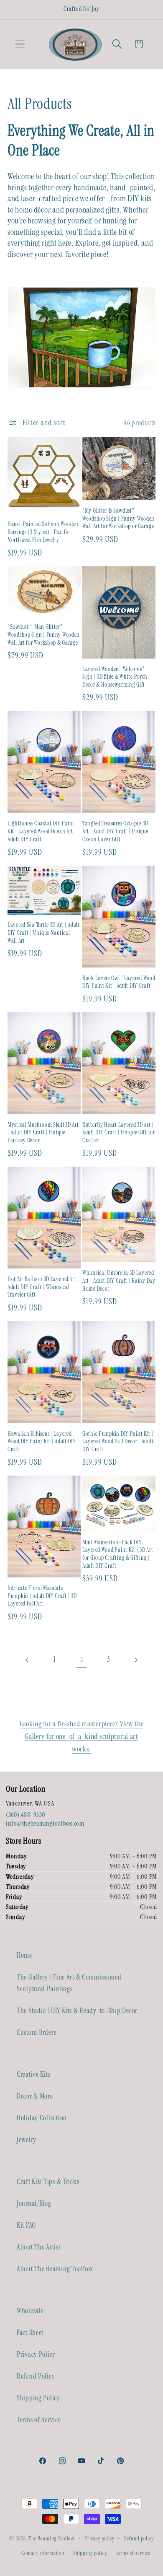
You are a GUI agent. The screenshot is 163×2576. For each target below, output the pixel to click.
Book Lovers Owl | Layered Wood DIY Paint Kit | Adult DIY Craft (119, 982)
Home (24, 1955)
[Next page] (136, 1660)
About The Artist (39, 2247)
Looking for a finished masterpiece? (70, 1724)
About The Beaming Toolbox (55, 2269)
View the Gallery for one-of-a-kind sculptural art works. (84, 1736)
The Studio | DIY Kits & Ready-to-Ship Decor (77, 2010)
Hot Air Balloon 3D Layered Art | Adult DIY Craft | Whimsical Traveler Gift (43, 1287)
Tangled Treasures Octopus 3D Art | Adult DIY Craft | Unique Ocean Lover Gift (115, 831)
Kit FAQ (26, 2225)
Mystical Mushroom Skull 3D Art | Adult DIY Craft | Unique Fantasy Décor (43, 1132)
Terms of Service (39, 2420)
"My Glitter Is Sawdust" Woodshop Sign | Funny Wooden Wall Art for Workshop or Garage (118, 518)
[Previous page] (27, 1660)
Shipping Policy (38, 2398)
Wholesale (30, 2311)
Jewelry (27, 2140)
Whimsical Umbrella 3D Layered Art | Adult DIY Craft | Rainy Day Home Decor (119, 1280)
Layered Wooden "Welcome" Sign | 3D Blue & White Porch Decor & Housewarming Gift (115, 677)
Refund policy (139, 2538)
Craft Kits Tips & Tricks (48, 2182)
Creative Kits (33, 2074)
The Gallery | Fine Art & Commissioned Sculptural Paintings (69, 1983)
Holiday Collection (42, 2118)
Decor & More (35, 2096)
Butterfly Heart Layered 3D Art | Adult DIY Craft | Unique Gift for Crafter (119, 1132)
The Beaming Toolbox (51, 2538)
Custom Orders (36, 2032)
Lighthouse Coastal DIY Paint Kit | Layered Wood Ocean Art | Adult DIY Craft (42, 831)
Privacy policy (99, 2538)
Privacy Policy (36, 2354)
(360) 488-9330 (25, 1815)
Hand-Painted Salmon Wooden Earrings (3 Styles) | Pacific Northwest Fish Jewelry (43, 532)
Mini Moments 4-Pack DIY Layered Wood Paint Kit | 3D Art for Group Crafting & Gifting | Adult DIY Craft (118, 1554)
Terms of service (133, 2553)
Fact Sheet (30, 2332)
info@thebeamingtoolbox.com (45, 1823)
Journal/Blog (34, 2203)
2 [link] (81, 1660)
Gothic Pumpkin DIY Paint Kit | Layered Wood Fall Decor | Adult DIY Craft (118, 1441)
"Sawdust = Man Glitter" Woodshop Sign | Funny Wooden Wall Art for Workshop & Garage (44, 634)
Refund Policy (36, 2376)
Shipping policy (90, 2553)
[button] (20, 44)
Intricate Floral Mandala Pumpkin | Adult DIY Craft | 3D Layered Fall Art (42, 1596)
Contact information (43, 2553)
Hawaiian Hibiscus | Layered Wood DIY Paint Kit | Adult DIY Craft (42, 1441)
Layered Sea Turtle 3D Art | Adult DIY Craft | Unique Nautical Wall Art (44, 933)
